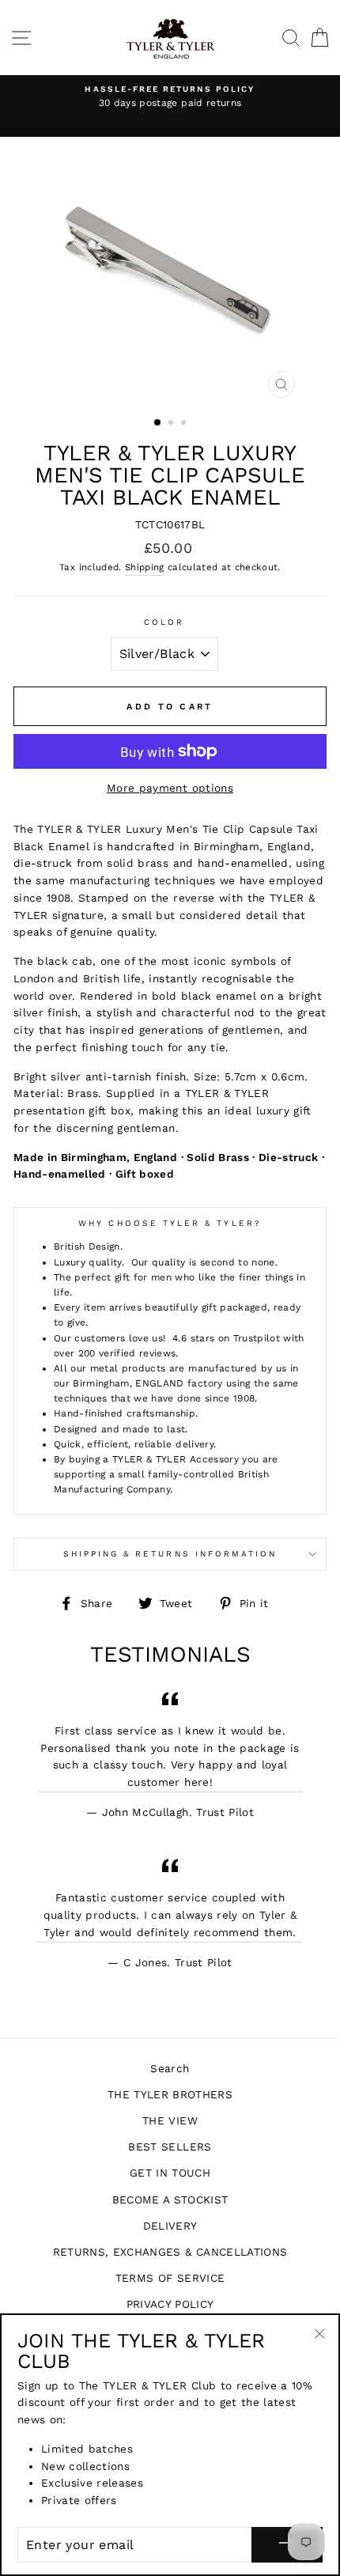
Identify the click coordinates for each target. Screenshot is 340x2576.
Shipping (145, 567)
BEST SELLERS (170, 2147)
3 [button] (185, 424)
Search (170, 2068)
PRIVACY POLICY (170, 2304)
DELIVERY (170, 2226)
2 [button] (172, 424)
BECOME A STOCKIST (170, 2200)
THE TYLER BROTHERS (170, 2094)
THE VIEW (170, 2120)
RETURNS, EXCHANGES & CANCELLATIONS (170, 2252)
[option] (170, 97)
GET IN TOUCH (170, 2173)
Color (164, 622)
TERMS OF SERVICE (170, 2278)
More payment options (170, 788)
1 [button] (158, 423)
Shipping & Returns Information (170, 1554)
